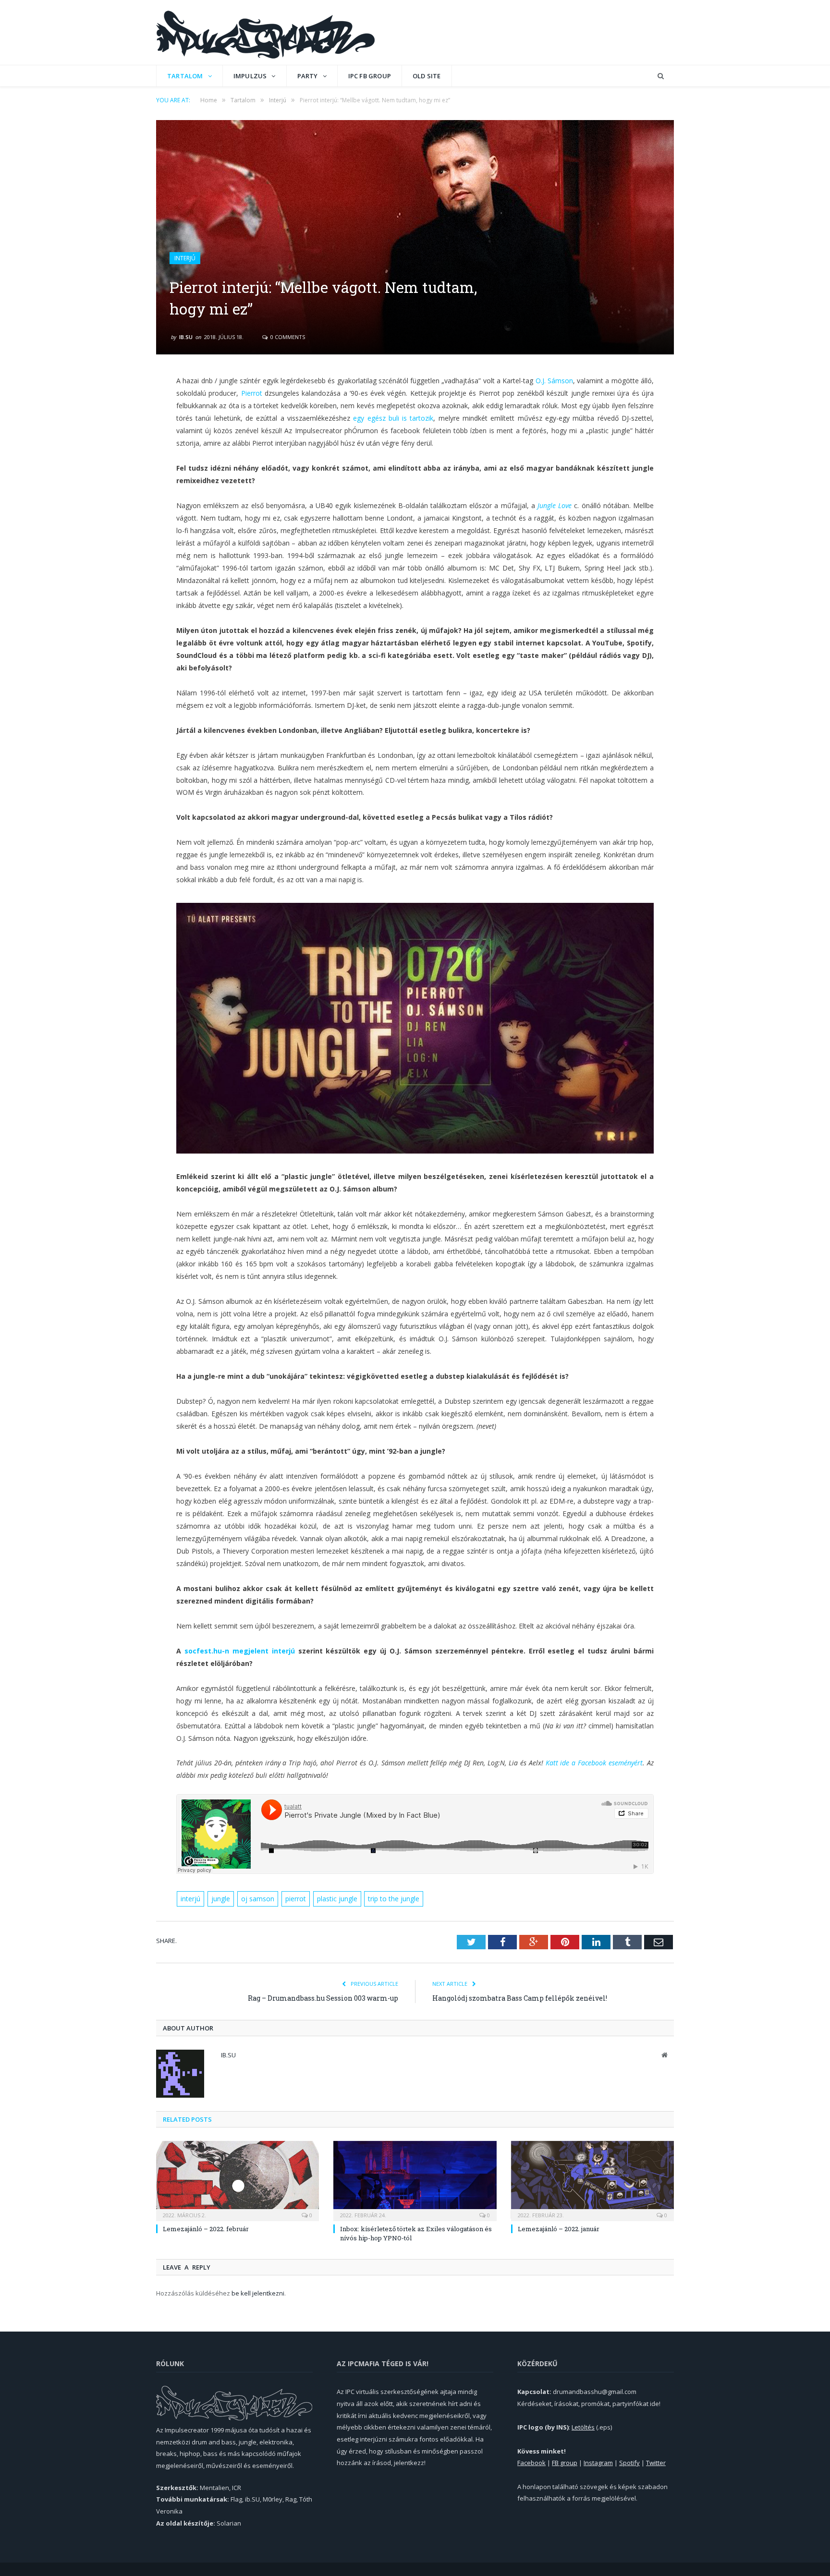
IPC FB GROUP (370, 76)
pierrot (296, 1899)
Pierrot (252, 393)
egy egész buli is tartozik (393, 418)
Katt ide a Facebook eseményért (594, 1763)
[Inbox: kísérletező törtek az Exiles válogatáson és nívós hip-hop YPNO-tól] (415, 2180)
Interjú (185, 258)
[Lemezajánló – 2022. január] (592, 2180)
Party (308, 76)
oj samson (258, 1899)
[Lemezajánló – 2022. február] (238, 2180)
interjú (190, 1899)
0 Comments (287, 337)
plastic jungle (337, 1899)
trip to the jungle (394, 1899)
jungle (221, 1899)
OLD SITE (427, 76)
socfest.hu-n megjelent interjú (240, 1651)
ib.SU (186, 337)
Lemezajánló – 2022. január (559, 2229)
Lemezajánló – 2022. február (206, 2229)
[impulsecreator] (265, 32)
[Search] (661, 76)
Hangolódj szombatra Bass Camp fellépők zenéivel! (520, 1998)
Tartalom (185, 76)
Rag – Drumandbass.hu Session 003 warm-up (323, 1998)
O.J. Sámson (554, 381)
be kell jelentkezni (258, 2293)
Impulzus (250, 76)
